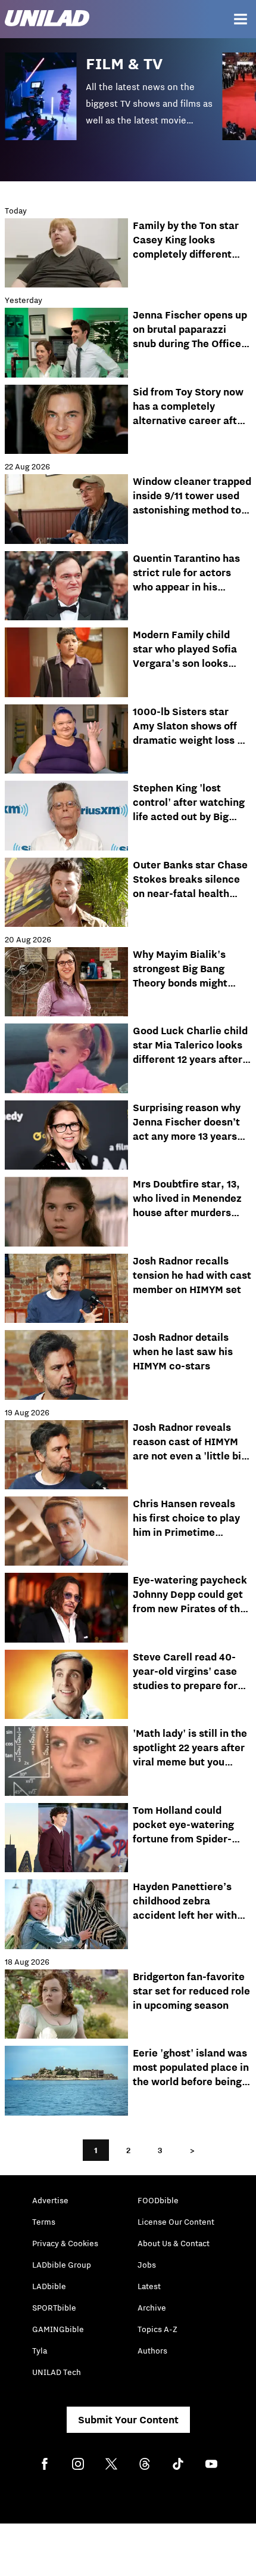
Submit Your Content (128, 2420)
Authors (152, 2351)
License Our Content (176, 2222)
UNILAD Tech (57, 2372)
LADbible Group (62, 2265)
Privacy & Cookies (65, 2243)
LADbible (49, 2286)
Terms (44, 2222)
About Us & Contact (174, 2243)
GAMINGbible (58, 2329)
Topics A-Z (157, 2329)
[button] (114, 105)
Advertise (50, 2200)
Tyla (40, 2351)
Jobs (147, 2265)
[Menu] (241, 19)
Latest (149, 2286)
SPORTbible (54, 2308)
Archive (152, 2308)
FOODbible (158, 2200)
